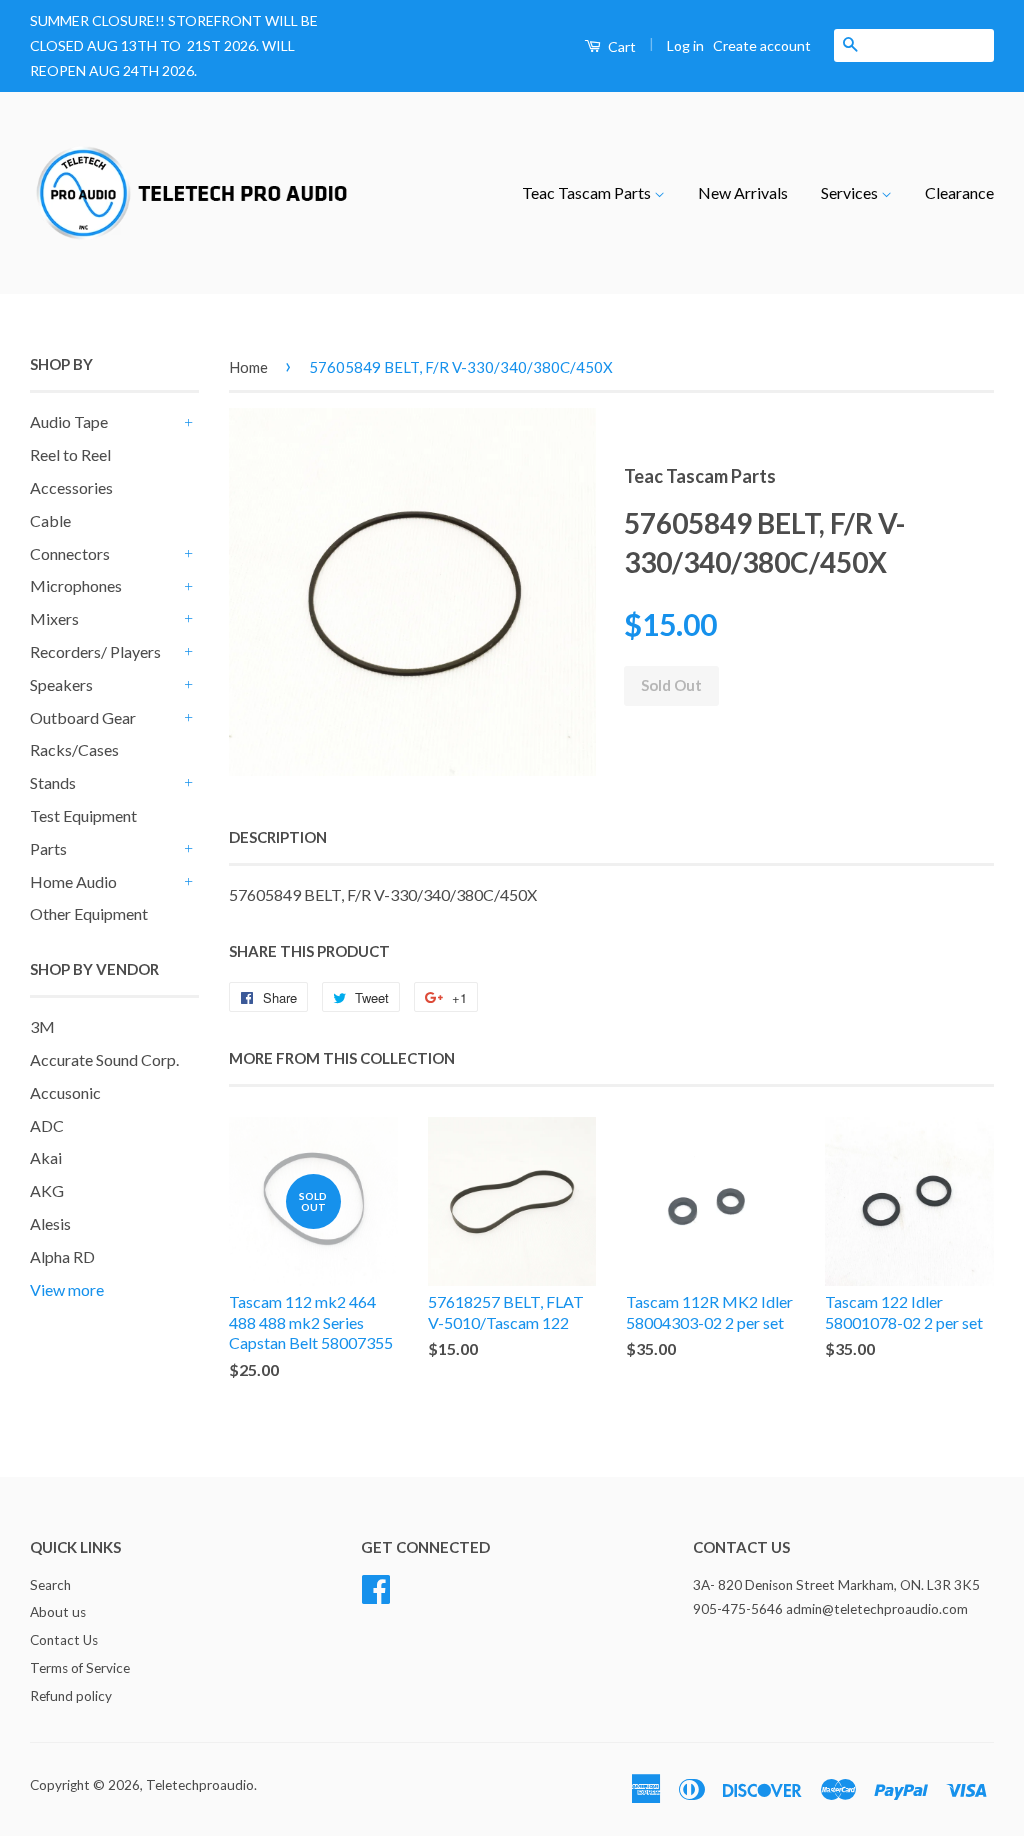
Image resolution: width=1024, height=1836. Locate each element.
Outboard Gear (83, 717)
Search (50, 1585)
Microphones (76, 585)
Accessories (71, 487)
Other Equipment (89, 913)
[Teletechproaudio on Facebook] (376, 1586)
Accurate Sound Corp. (104, 1059)
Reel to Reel (70, 454)
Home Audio (73, 881)
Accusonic (65, 1092)
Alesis (50, 1223)
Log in (685, 45)
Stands (53, 782)
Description (278, 837)
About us (58, 1612)
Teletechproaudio (200, 1785)
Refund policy (71, 1696)
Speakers (61, 684)
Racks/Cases (74, 749)
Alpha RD (62, 1256)
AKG (47, 1190)
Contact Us (64, 1640)
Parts (48, 848)
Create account (762, 45)
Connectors (70, 553)
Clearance (959, 192)
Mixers (54, 618)
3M (42, 1026)
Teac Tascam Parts (588, 192)
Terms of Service (80, 1668)
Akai (46, 1157)
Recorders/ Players (95, 651)
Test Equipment (83, 815)
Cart (620, 46)
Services (851, 192)
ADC (47, 1125)
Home (248, 367)
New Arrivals (743, 192)
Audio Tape (69, 421)
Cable (50, 520)
